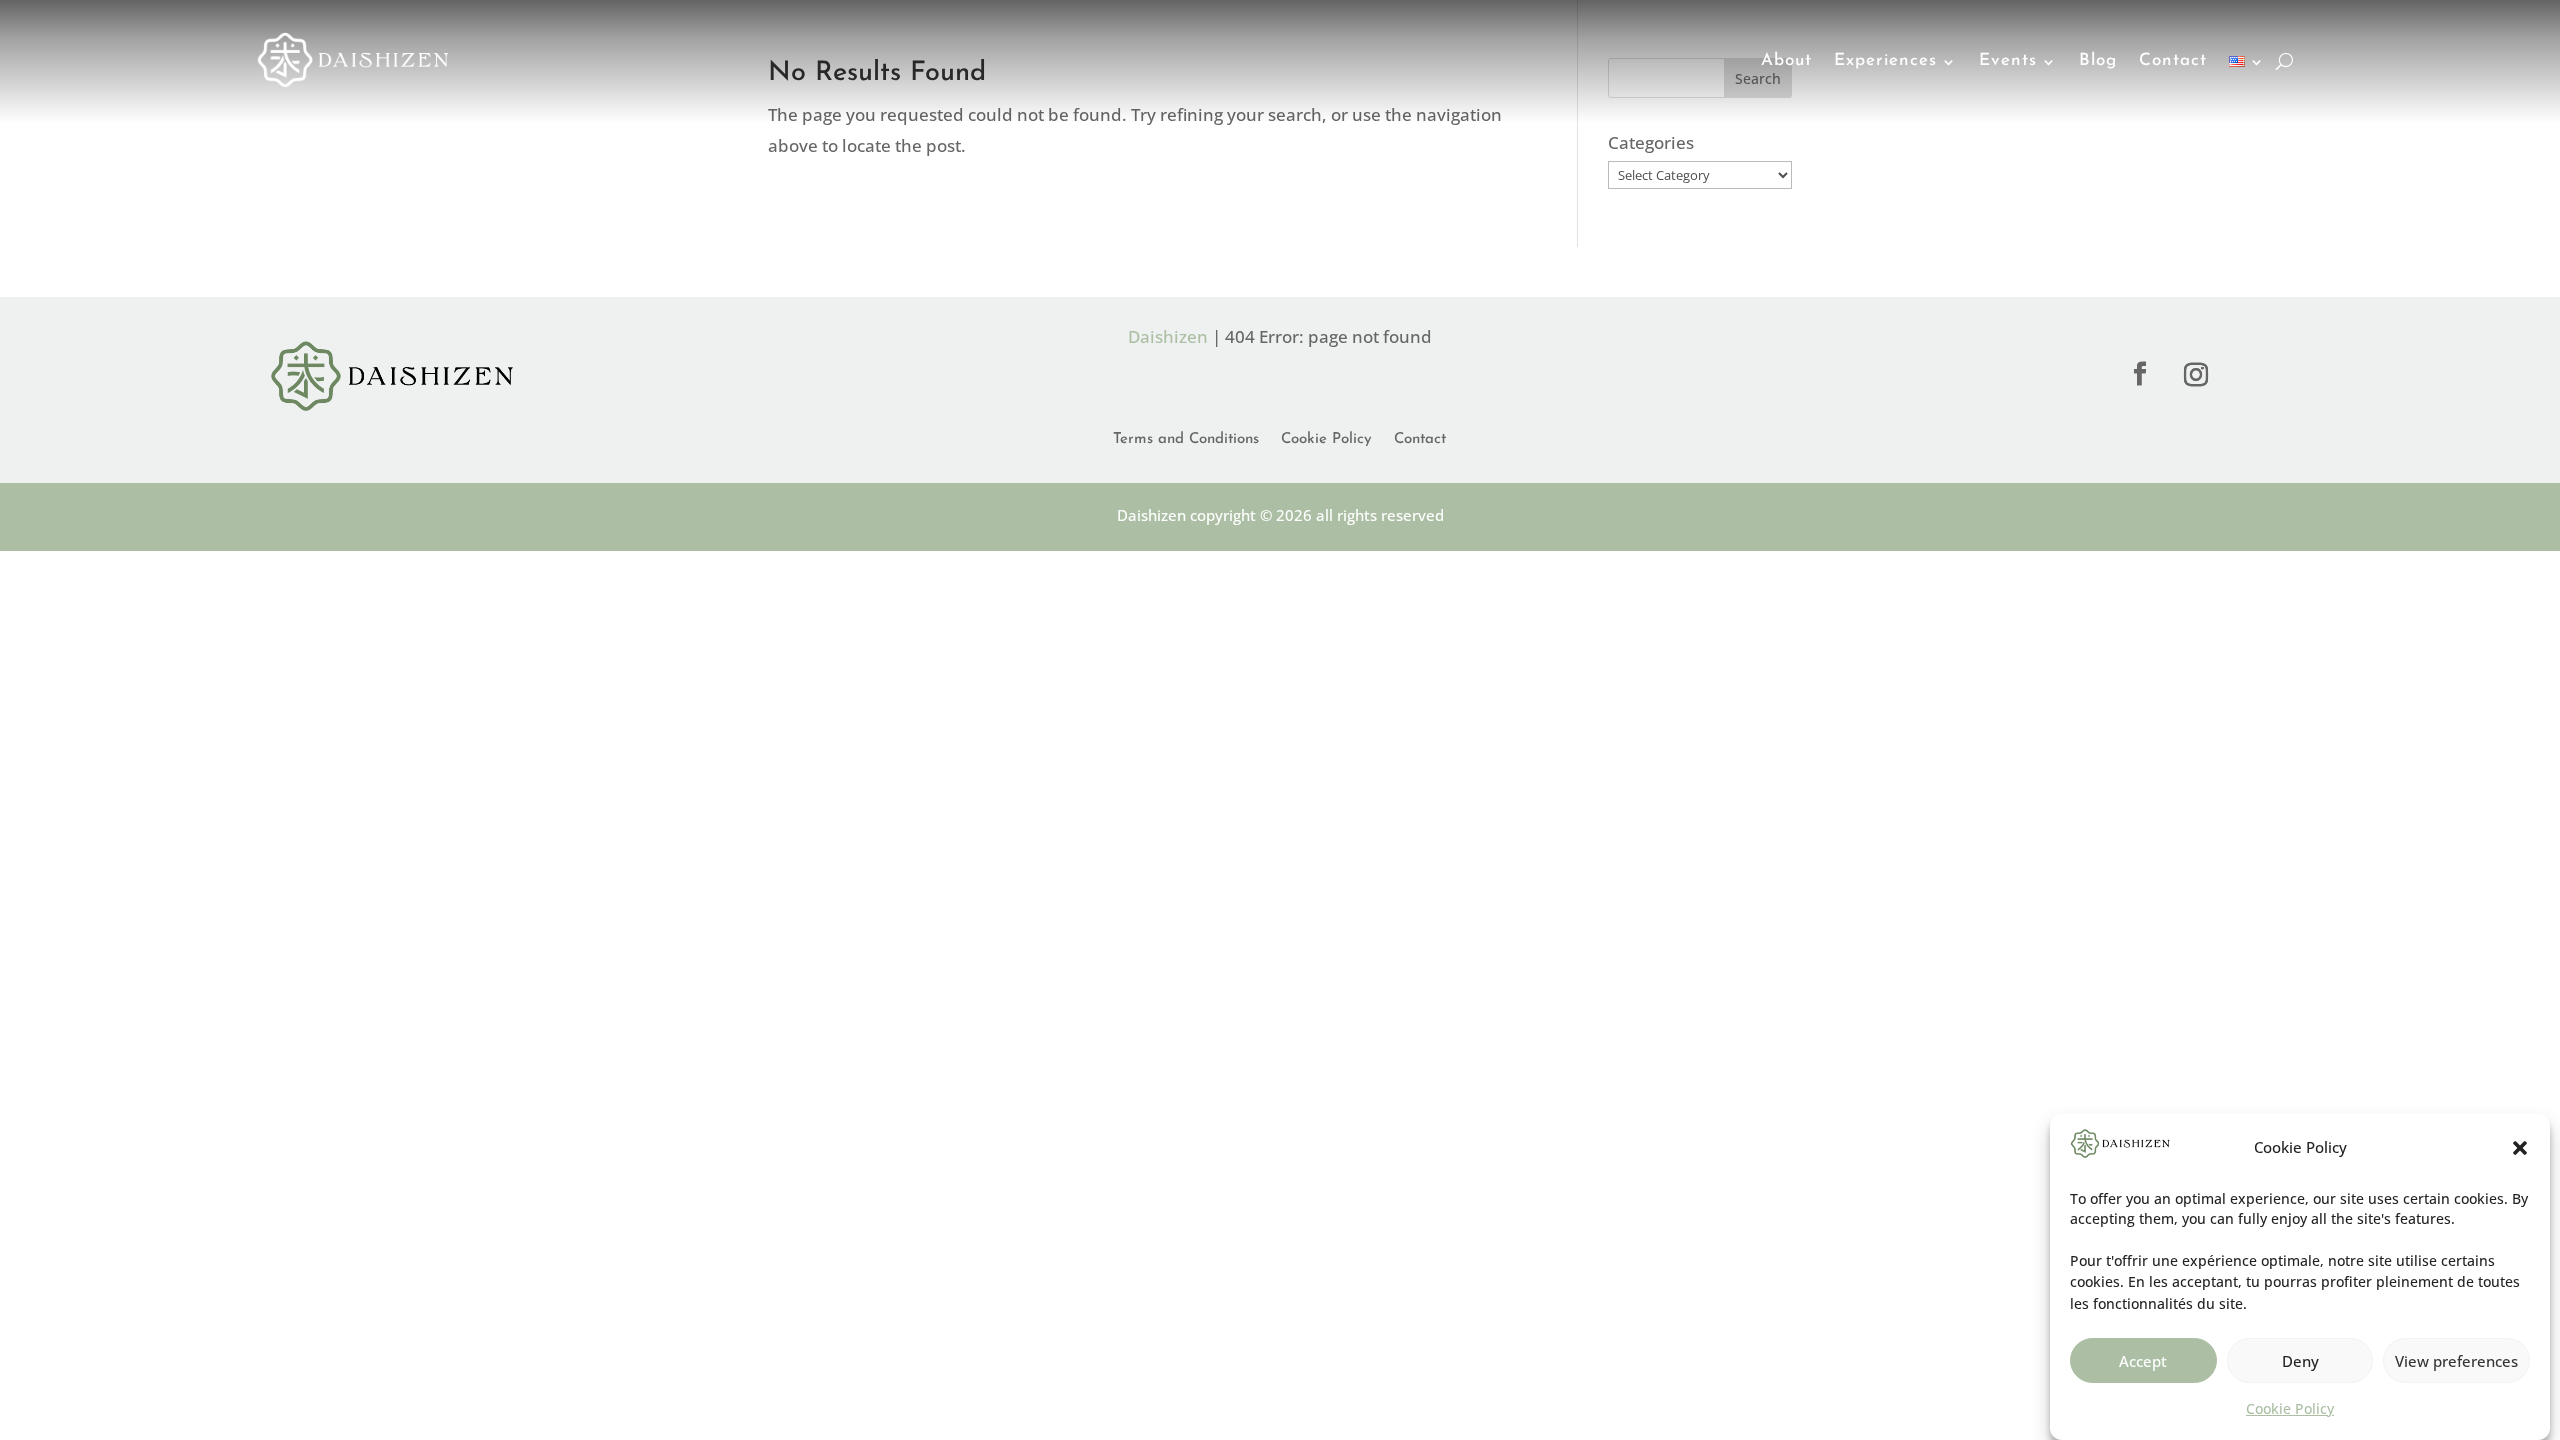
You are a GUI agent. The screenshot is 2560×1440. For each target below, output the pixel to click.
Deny (2300, 1361)
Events (2008, 60)
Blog (2098, 60)
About (1786, 60)
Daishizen (1168, 336)
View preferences (2456, 1361)
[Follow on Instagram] (2196, 375)
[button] (2520, 1148)
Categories (1651, 142)
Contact (2173, 60)
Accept (2143, 1361)
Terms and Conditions (1186, 439)
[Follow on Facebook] (2140, 375)
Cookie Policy (2290, 1408)
